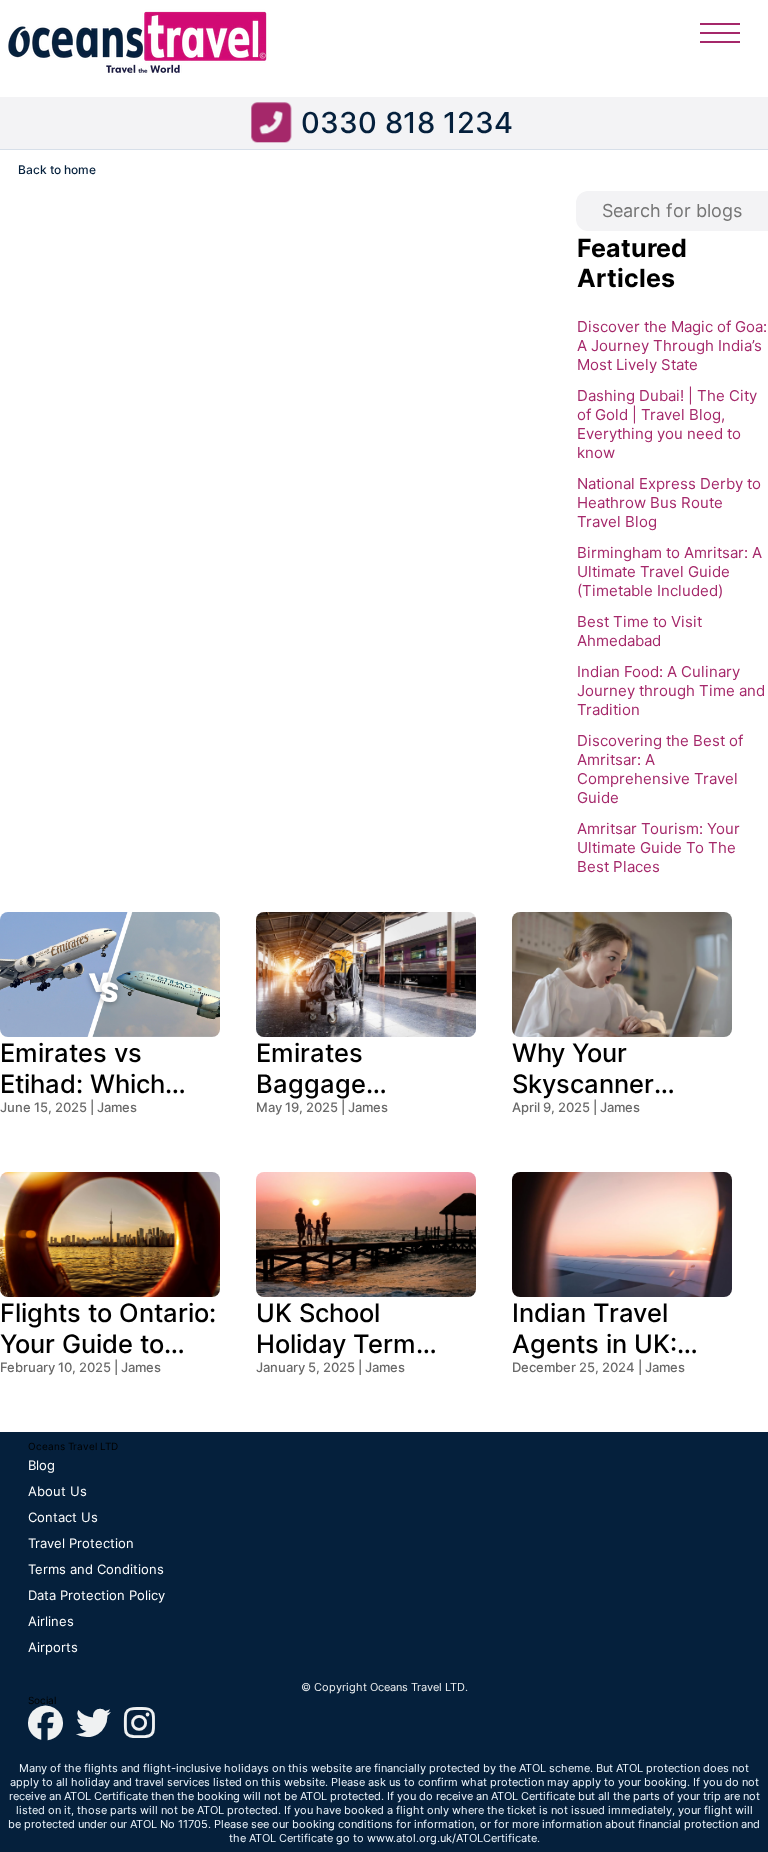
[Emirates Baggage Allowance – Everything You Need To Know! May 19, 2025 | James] (366, 925)
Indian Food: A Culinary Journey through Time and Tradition (671, 690)
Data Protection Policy (96, 1595)
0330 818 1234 (407, 122)
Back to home (57, 169)
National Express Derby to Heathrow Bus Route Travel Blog (669, 502)
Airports (53, 1647)
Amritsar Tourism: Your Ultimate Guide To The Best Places (658, 847)
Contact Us (63, 1517)
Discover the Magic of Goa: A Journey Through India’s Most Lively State (672, 345)
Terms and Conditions (96, 1569)
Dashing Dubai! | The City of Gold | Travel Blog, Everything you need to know (667, 424)
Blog (41, 1465)
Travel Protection (81, 1543)
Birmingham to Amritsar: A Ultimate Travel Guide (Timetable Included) (669, 571)
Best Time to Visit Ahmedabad (639, 631)
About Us (57, 1491)
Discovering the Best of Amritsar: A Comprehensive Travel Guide (660, 769)
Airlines (51, 1621)
